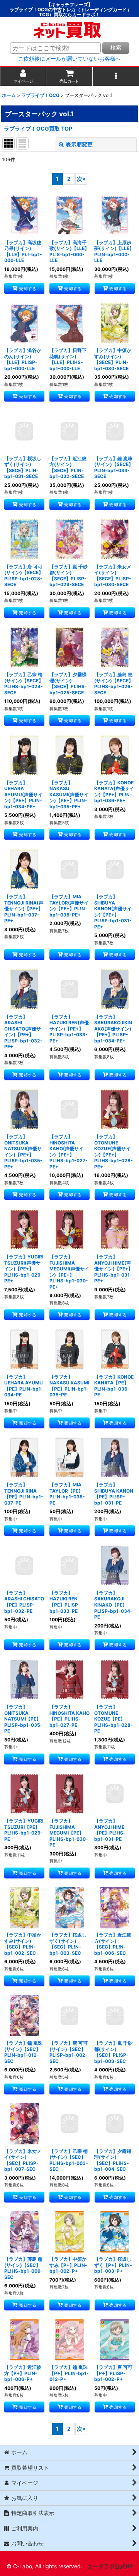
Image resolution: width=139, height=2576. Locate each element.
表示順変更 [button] (79, 144)
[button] (116, 76)
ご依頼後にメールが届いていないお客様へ (69, 59)
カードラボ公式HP (110, 2566)
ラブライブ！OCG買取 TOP (38, 128)
